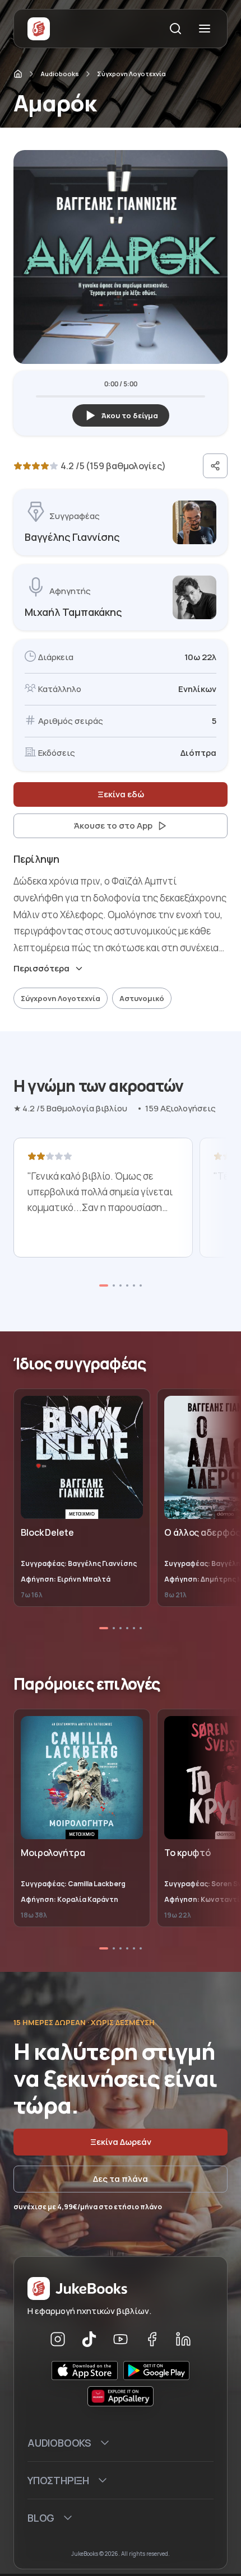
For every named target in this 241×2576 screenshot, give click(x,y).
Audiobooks (60, 74)
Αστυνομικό (142, 998)
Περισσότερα (41, 969)
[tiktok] (89, 2339)
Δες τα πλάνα (121, 2179)
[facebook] (152, 2339)
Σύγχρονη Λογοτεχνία (131, 74)
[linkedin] (183, 2339)
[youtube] (121, 2339)
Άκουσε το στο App (113, 826)
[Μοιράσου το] (215, 466)
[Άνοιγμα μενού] (205, 29)
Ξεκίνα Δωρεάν (121, 2142)
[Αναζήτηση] (175, 29)
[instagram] (58, 2339)
